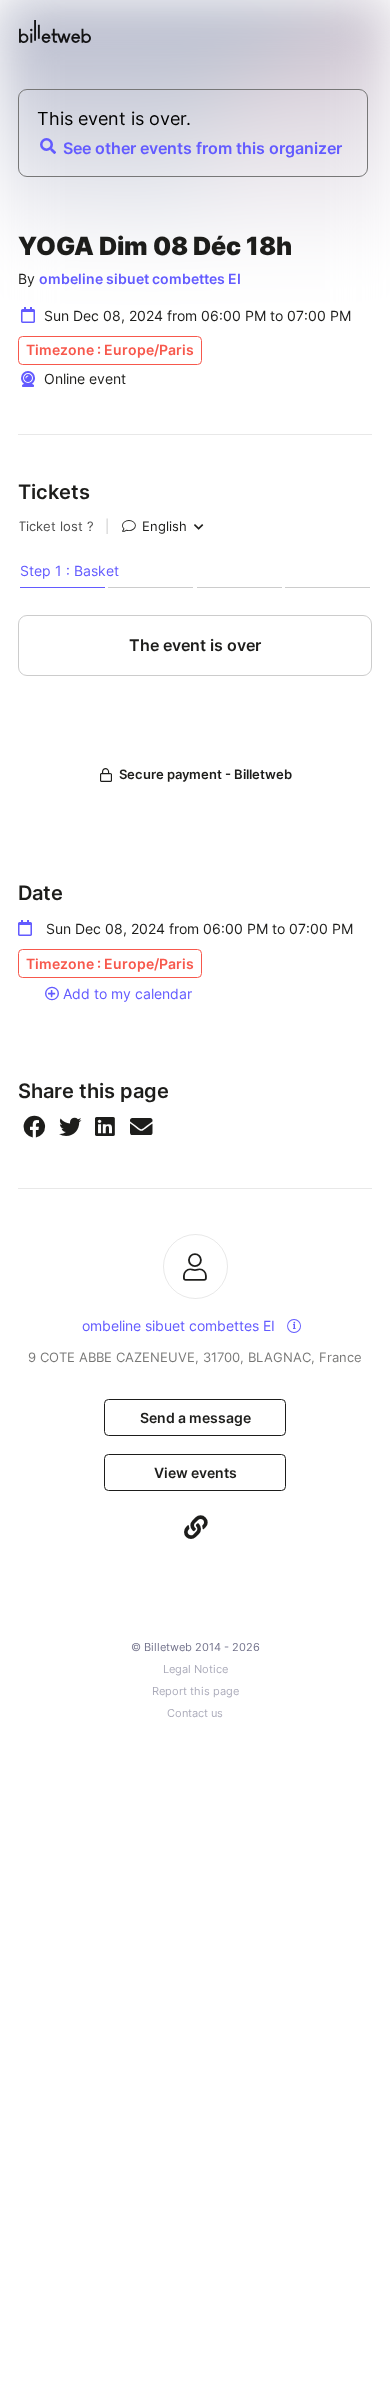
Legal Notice (195, 1669)
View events (195, 1472)
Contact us (195, 1713)
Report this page (195, 1691)
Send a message (195, 1417)
